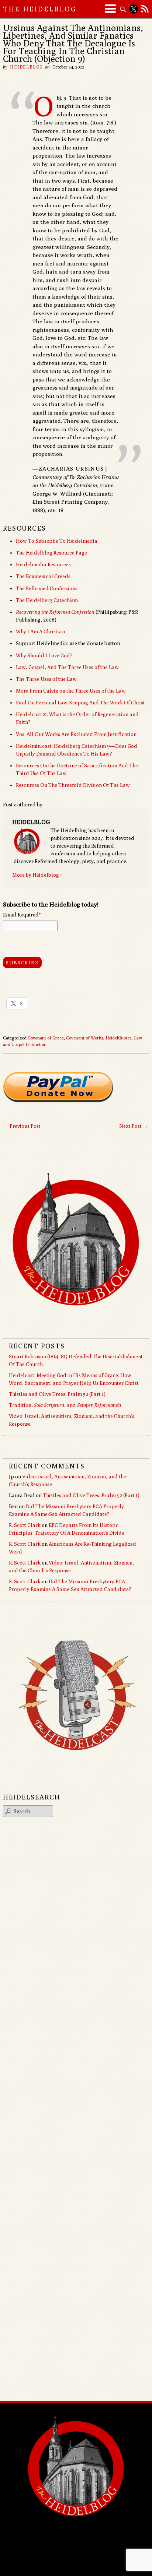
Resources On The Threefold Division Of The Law (73, 785)
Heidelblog (27, 67)
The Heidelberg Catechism (47, 600)
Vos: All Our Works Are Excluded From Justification (76, 734)
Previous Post (22, 1126)
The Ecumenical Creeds (43, 576)
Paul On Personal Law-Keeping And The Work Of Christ (80, 703)
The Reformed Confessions (47, 588)
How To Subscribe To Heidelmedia (57, 541)
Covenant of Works (85, 1038)
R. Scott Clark (25, 1525)
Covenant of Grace (46, 1038)
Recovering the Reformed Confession (55, 612)
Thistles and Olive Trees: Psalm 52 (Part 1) (57, 1394)
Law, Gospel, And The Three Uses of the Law (67, 667)
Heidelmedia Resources (43, 564)
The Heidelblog (40, 9)
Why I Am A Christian (40, 631)
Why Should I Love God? (44, 655)
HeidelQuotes (119, 1038)
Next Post (134, 1126)
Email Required (22, 915)
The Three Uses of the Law (46, 679)
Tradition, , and (65, 1405)
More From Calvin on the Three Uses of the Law (71, 691)
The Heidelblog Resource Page (51, 553)
